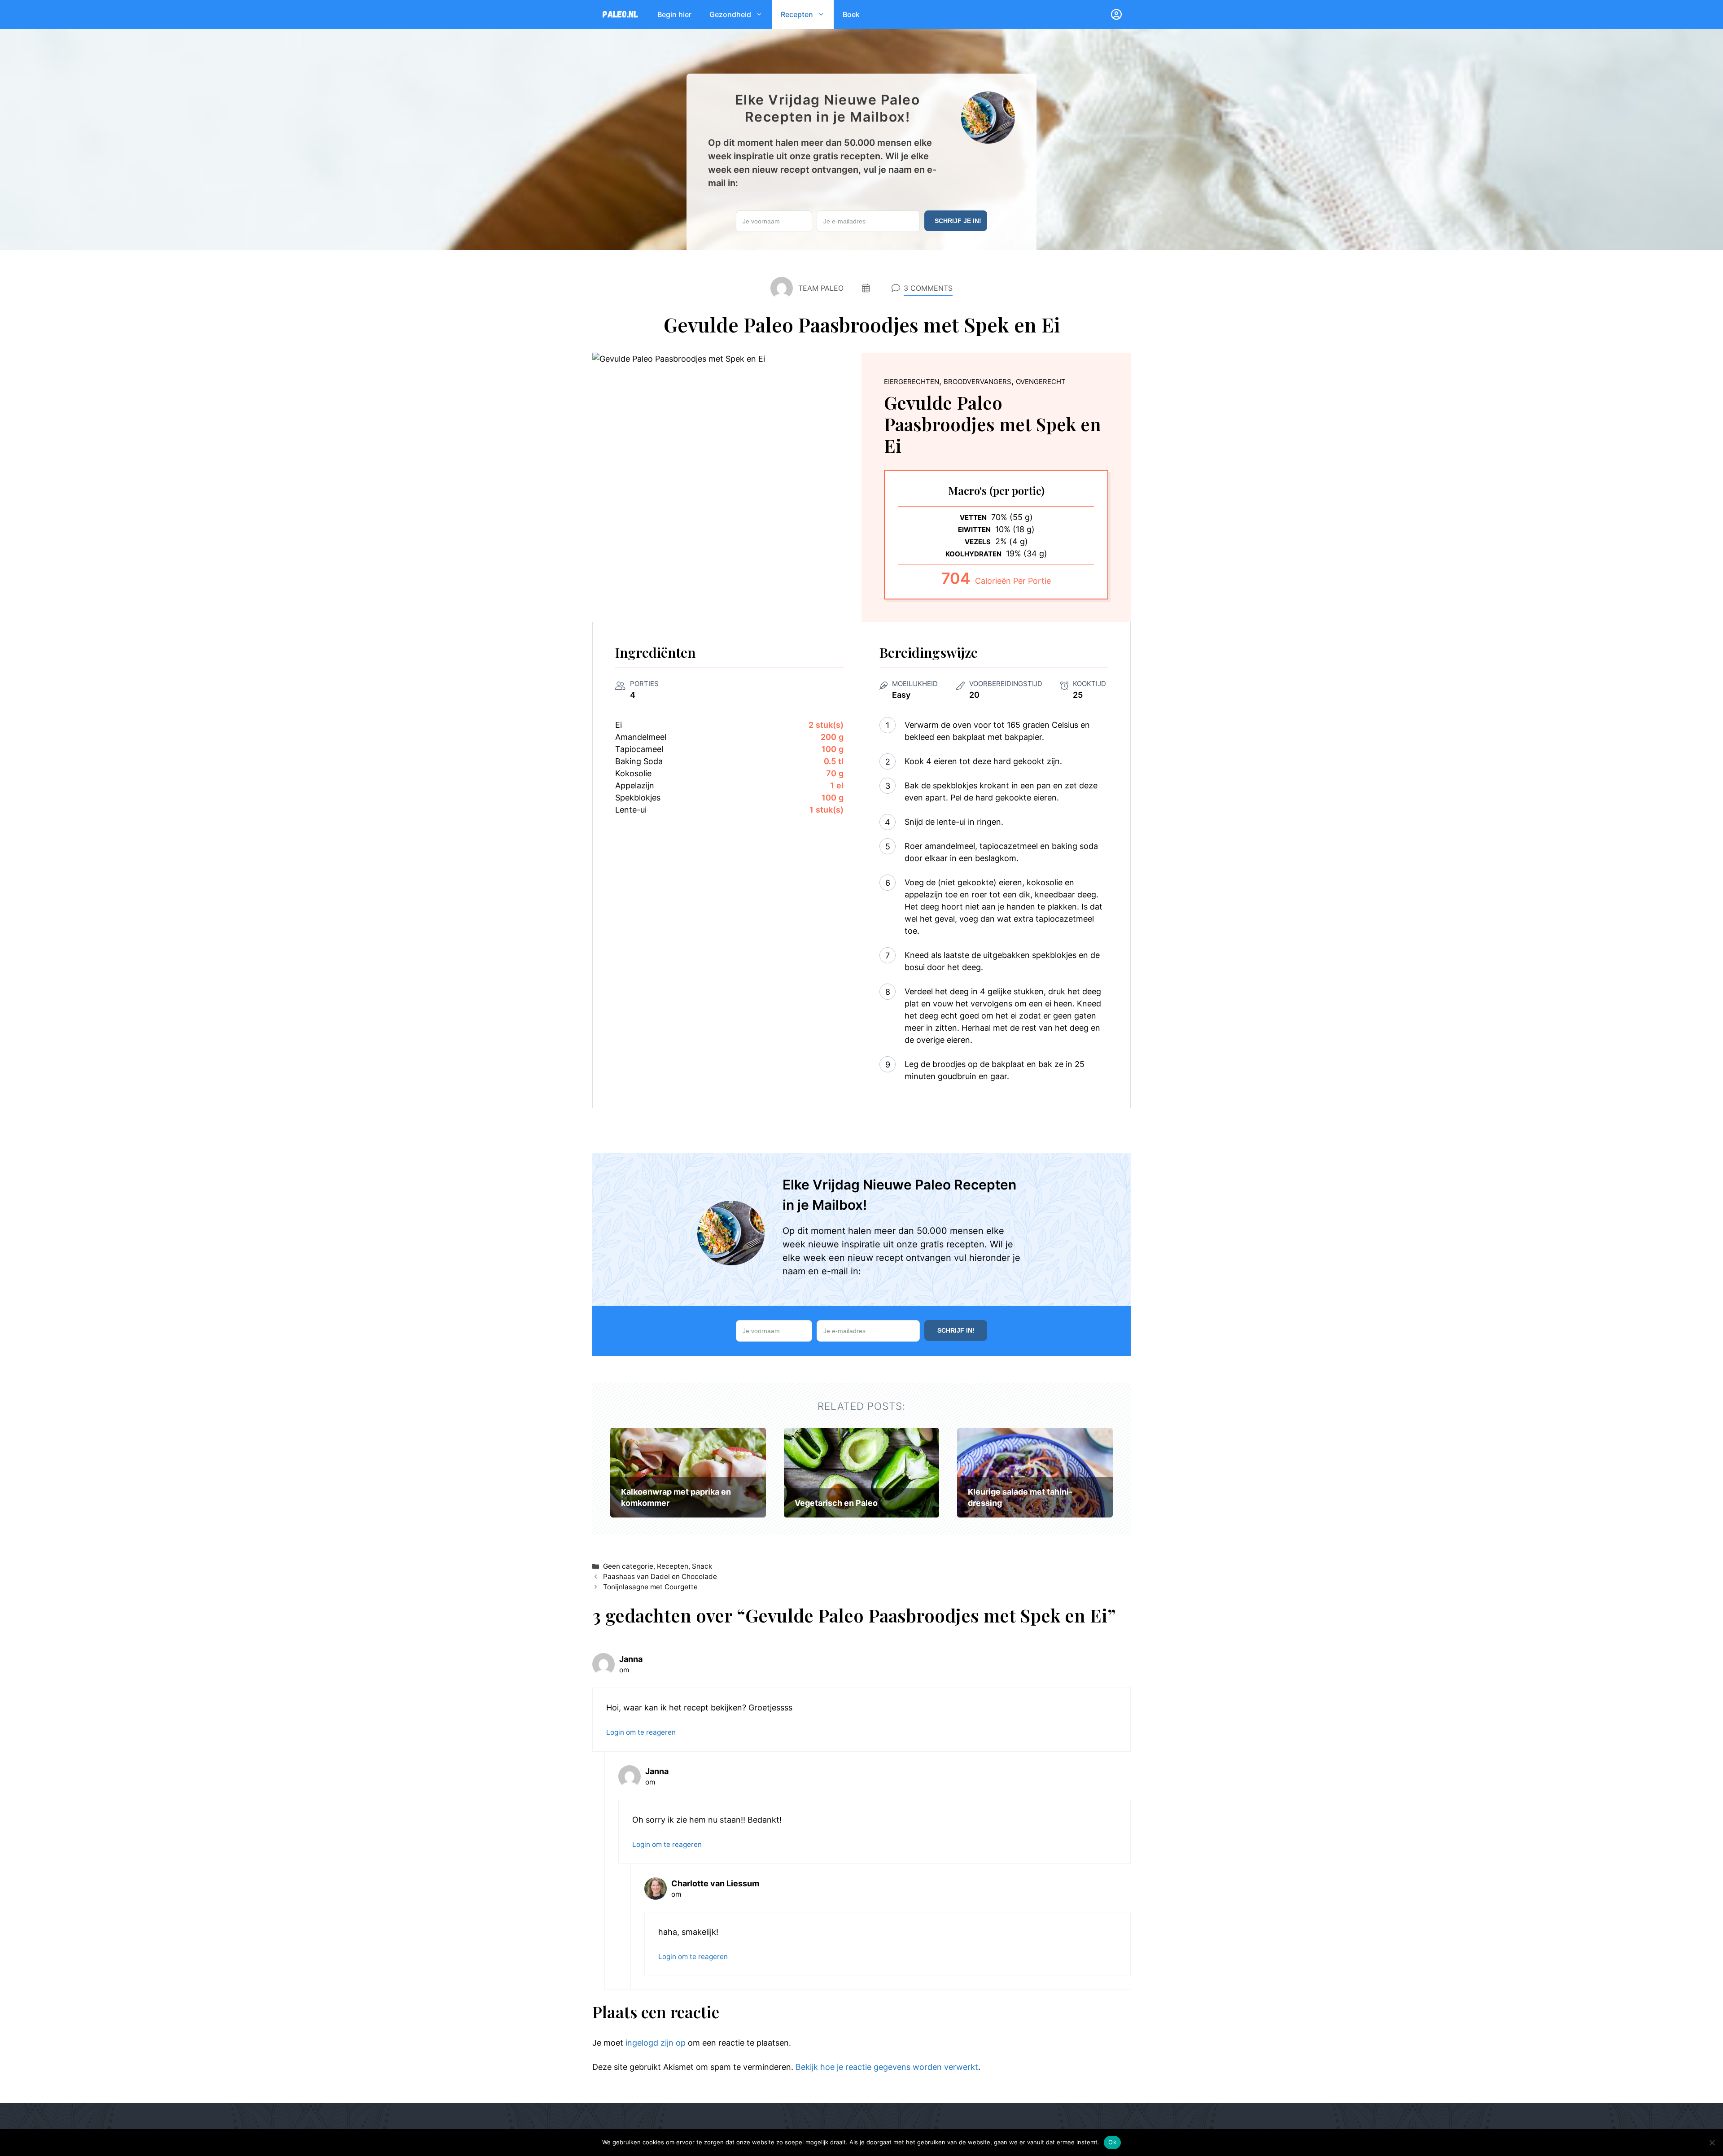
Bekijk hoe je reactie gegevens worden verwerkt (887, 2067)
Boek (851, 14)
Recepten (797, 14)
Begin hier (674, 14)
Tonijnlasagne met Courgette (650, 1587)
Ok (1112, 2142)
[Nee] (1712, 2143)
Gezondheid (730, 14)
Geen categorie (628, 1566)
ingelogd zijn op (656, 2043)
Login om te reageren (641, 1732)
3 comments (928, 288)
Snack (702, 1566)
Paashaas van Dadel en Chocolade (660, 1577)
